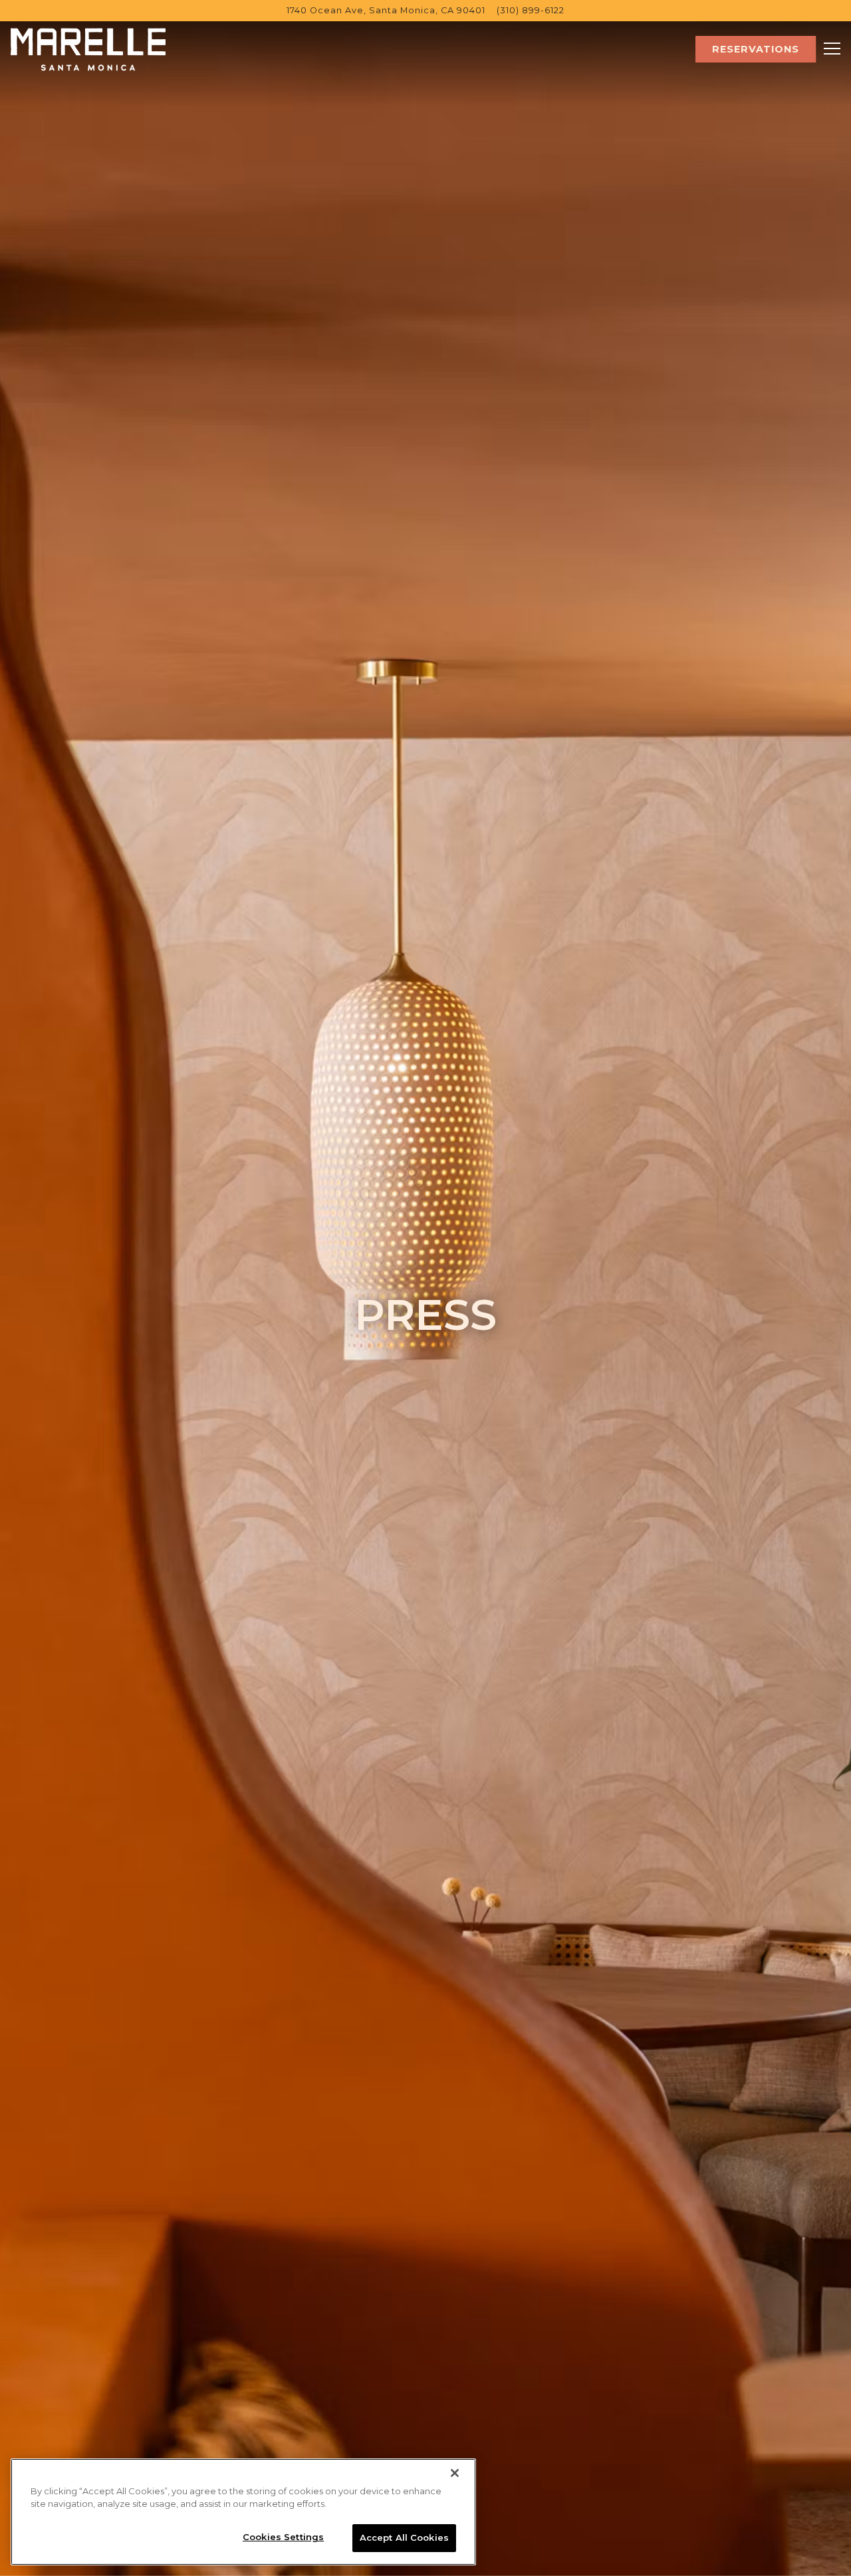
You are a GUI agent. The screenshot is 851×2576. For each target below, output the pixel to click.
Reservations (756, 49)
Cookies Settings (283, 2537)
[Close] (455, 2473)
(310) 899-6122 (531, 10)
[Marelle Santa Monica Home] (88, 49)
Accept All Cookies (404, 2537)
